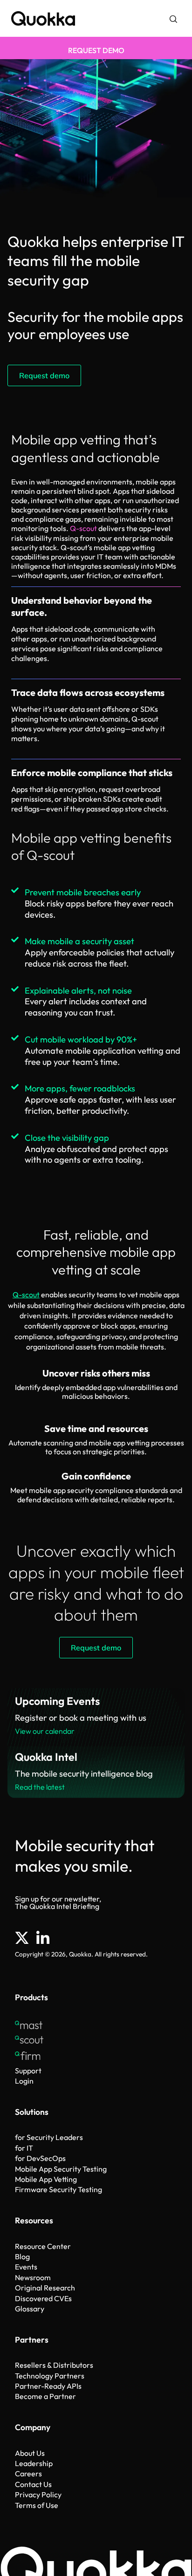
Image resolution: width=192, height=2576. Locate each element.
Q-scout (83, 528)
